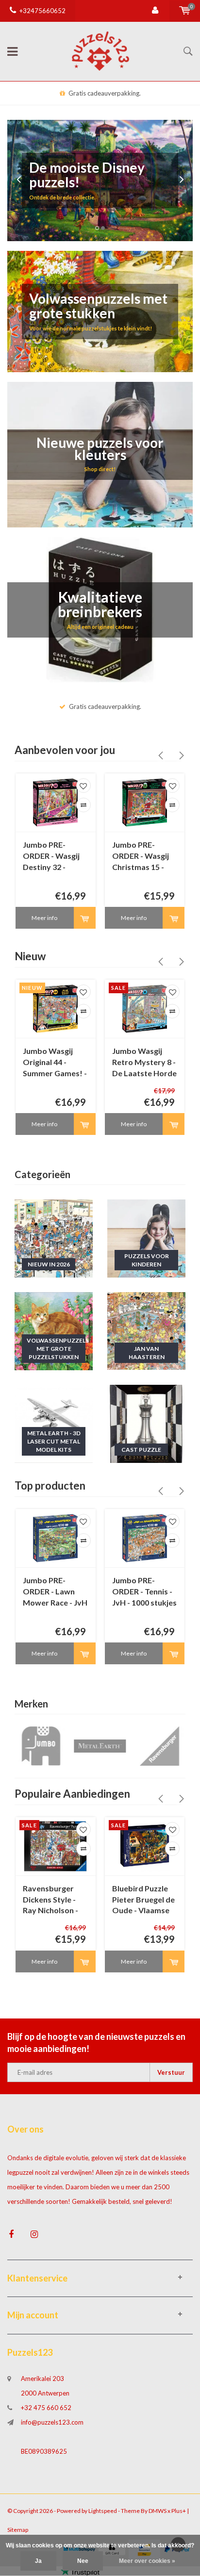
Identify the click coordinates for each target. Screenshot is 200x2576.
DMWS (158, 2511)
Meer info (44, 918)
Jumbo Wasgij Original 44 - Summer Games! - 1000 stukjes (55, 1063)
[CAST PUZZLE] (146, 1423)
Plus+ (179, 2511)
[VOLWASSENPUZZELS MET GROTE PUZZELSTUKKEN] (54, 1330)
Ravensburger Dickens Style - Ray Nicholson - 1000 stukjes (50, 1900)
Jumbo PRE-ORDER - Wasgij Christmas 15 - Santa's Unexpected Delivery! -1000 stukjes (141, 857)
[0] (185, 11)
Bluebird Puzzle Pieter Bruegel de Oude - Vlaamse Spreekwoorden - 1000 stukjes (144, 1900)
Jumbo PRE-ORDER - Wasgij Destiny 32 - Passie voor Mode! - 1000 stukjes (51, 857)
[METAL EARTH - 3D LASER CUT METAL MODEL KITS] (54, 1423)
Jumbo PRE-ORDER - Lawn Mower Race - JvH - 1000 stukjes (55, 1592)
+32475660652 (42, 11)
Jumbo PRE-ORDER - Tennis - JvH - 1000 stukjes (144, 1591)
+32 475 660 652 (46, 2408)
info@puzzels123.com (52, 2422)
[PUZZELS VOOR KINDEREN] (146, 1238)
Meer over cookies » (147, 2561)
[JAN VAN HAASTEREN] (146, 1330)
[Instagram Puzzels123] (34, 2234)
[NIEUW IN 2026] (54, 1238)
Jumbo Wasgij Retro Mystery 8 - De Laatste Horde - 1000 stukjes (144, 1063)
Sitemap (18, 2530)
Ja (38, 2561)
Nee (83, 2561)
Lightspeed (103, 2511)
